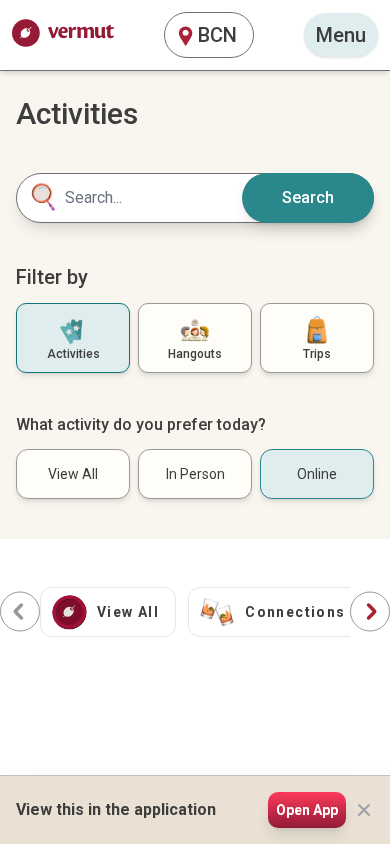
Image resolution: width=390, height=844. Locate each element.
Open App (307, 810)
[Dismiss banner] (364, 810)
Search (308, 197)
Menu (341, 35)
